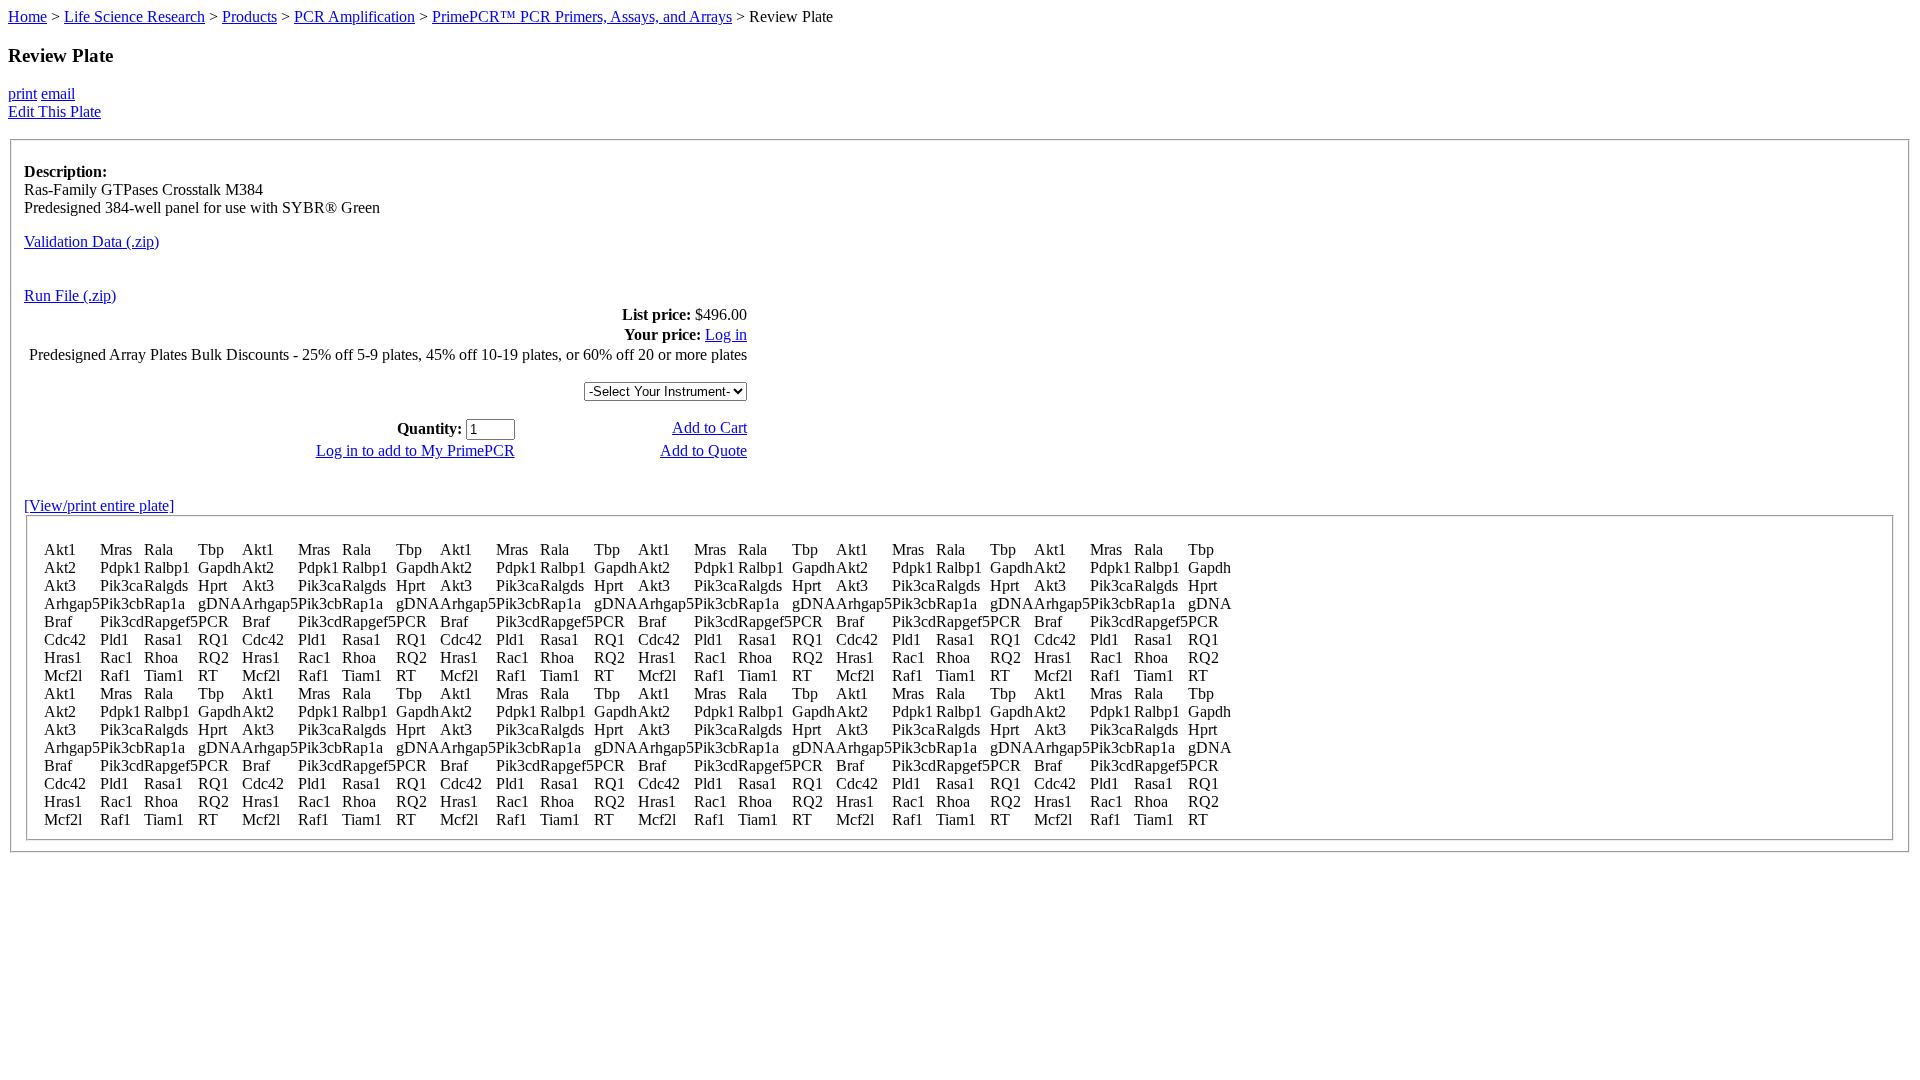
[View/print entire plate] (99, 505)
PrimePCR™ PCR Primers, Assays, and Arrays (582, 16)
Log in (726, 334)
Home (27, 16)
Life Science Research (134, 16)
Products (249, 16)
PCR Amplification (354, 16)
